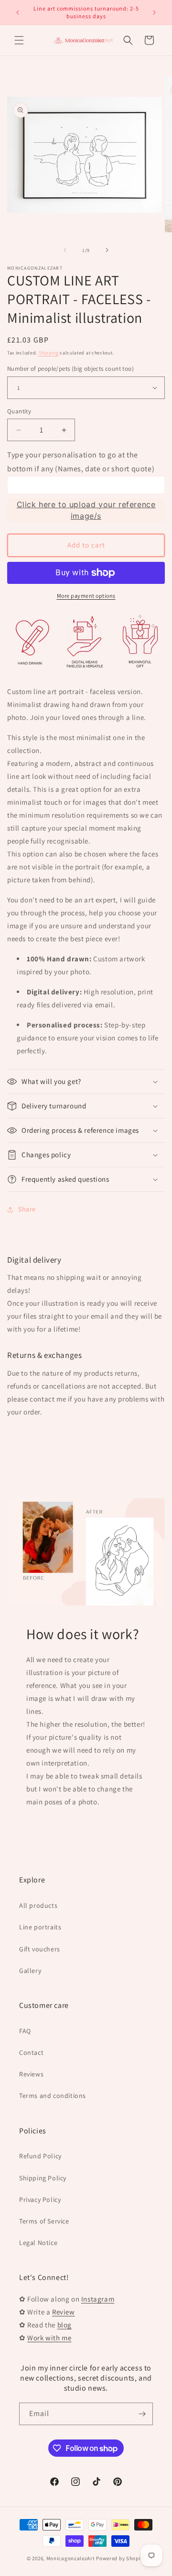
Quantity (19, 411)
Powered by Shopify (121, 2558)
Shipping (49, 353)
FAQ (25, 2031)
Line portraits (40, 1927)
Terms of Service (44, 2221)
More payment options (86, 596)
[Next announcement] (154, 12)
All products (38, 1905)
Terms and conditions (53, 2096)
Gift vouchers (40, 1949)
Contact (31, 2052)
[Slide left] (65, 250)
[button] (19, 40)
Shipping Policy (43, 2178)
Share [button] (27, 1209)
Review (64, 2312)
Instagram (98, 2299)
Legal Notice (38, 2243)
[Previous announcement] (18, 12)
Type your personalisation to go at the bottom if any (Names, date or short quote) (81, 462)
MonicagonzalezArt (71, 2558)
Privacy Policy (40, 2200)
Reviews (31, 2074)
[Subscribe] (142, 2414)
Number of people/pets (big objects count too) (70, 369)
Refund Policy (40, 2156)
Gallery (30, 1971)
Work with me (49, 2338)
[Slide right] (107, 250)
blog (64, 2325)
